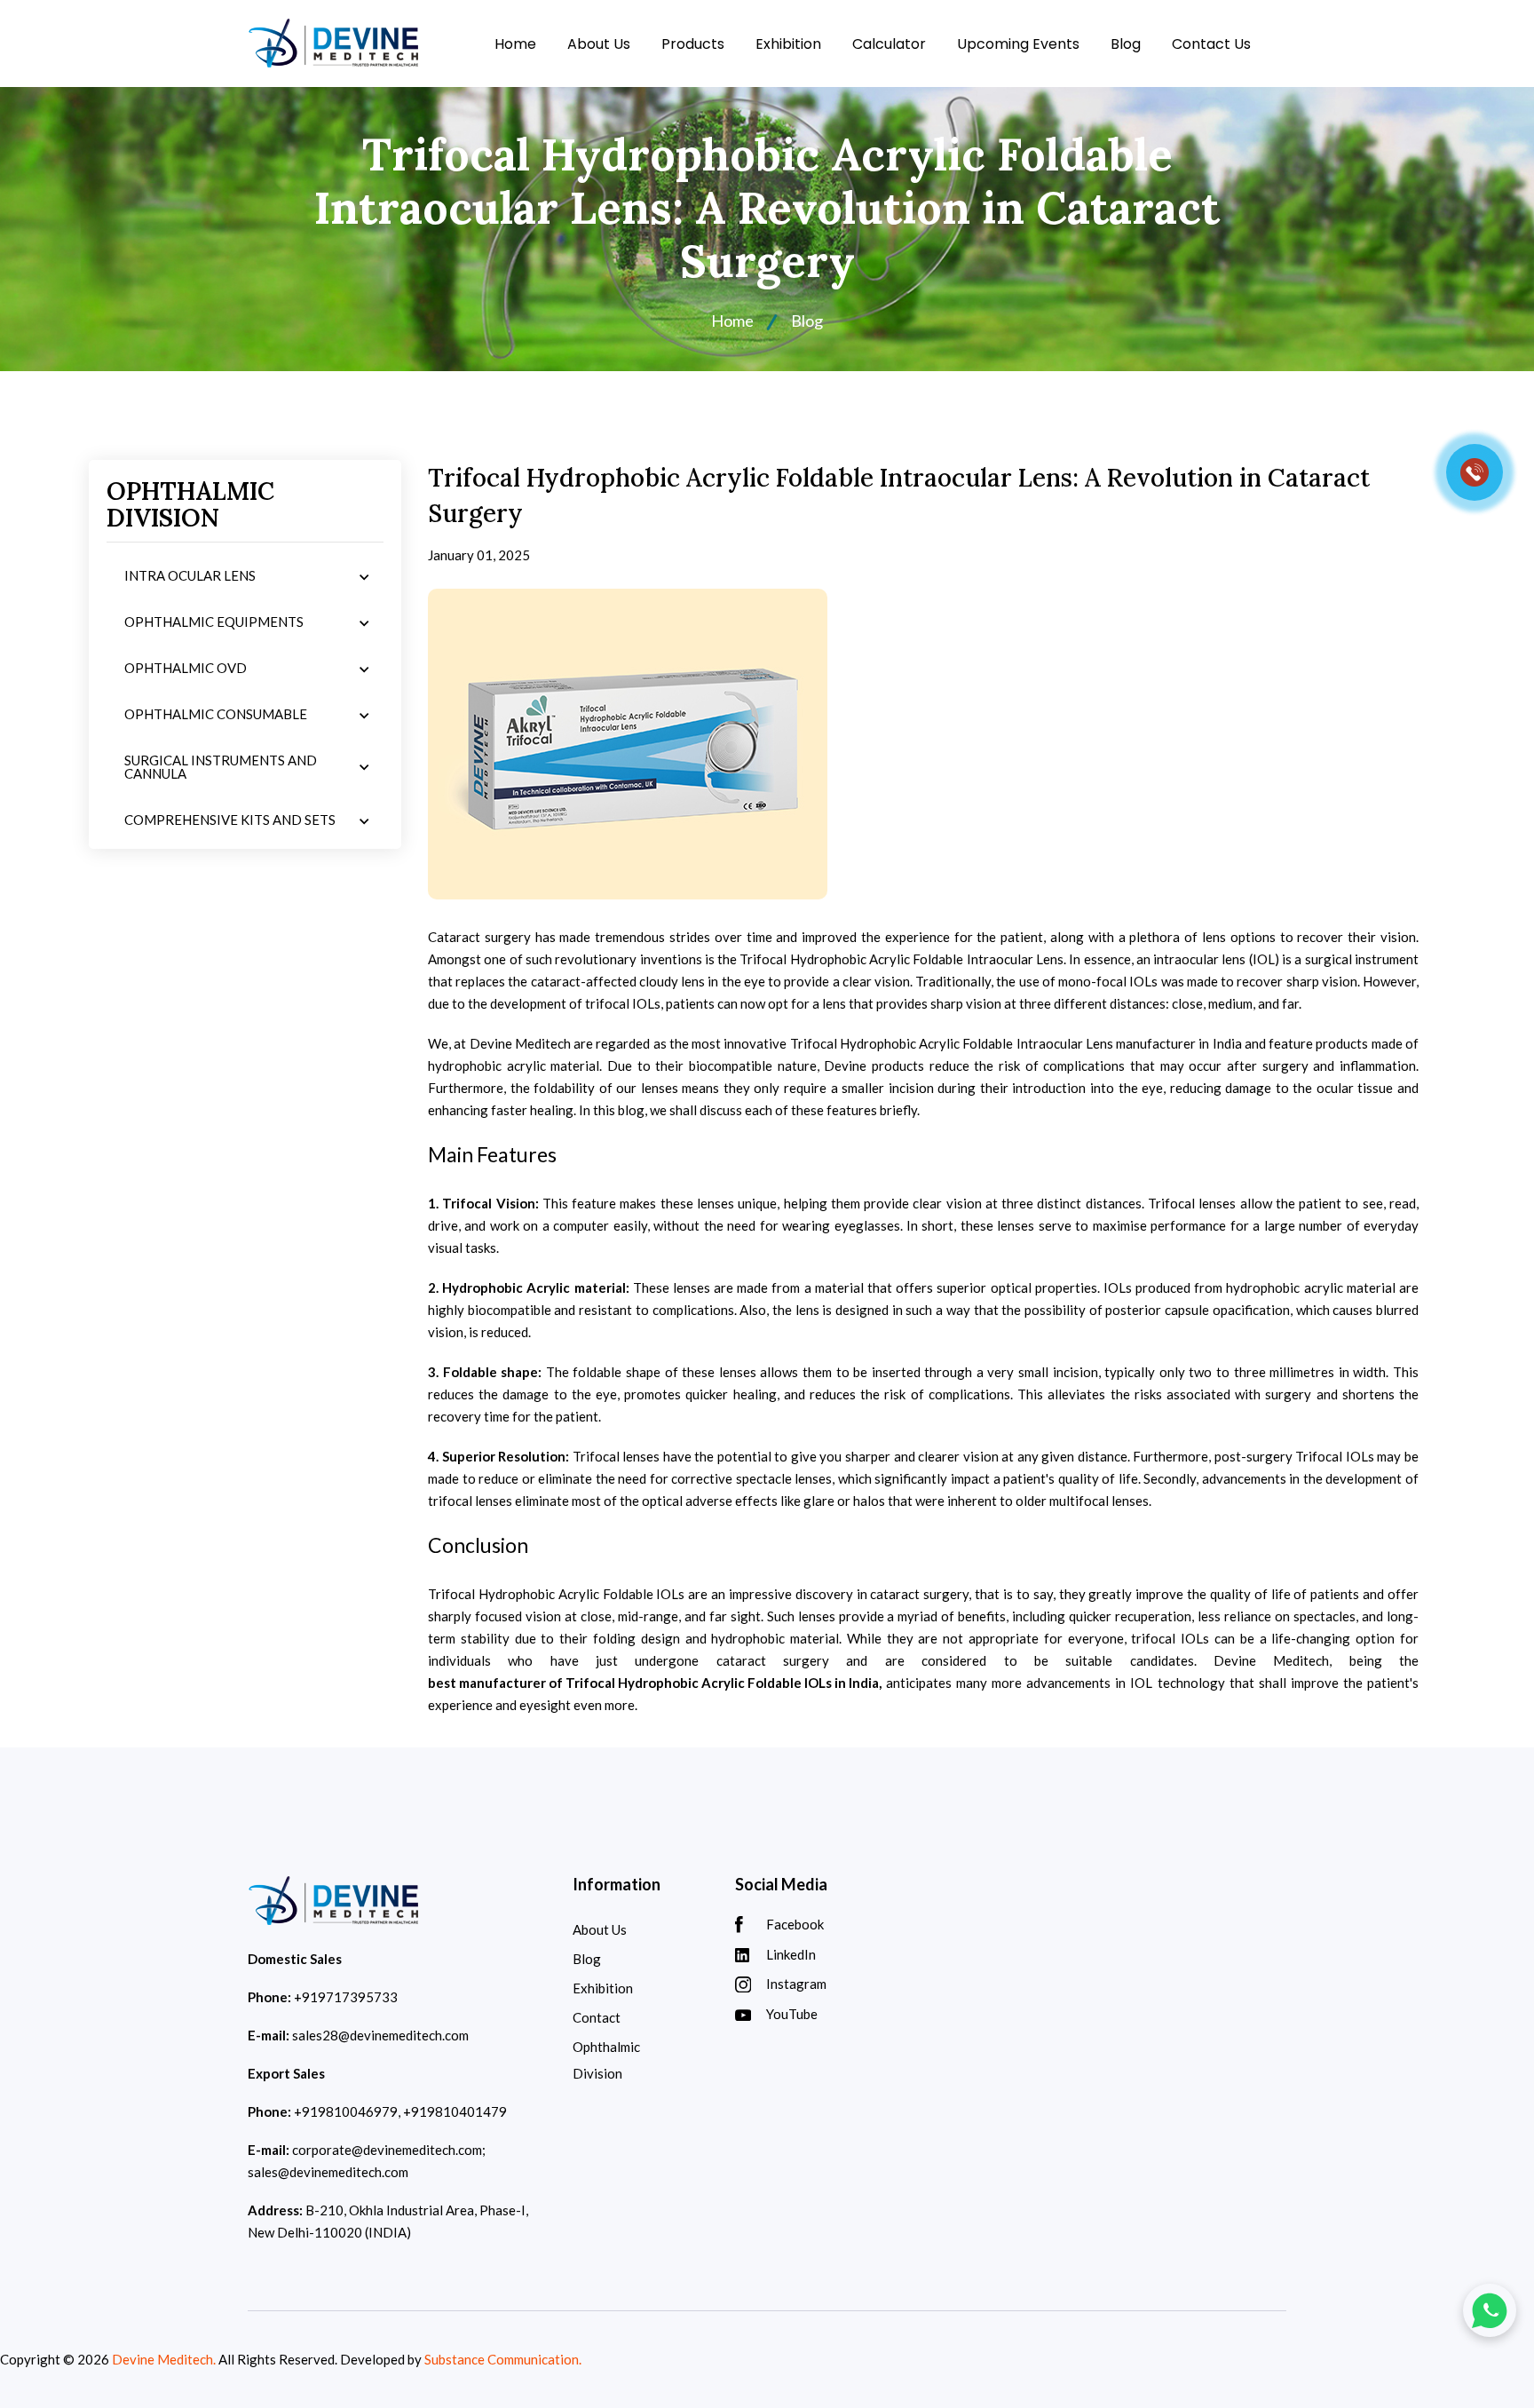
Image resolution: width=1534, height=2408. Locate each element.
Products (693, 44)
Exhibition (788, 44)
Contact (597, 2017)
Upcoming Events (1018, 44)
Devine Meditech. (164, 2359)
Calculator (889, 44)
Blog (1126, 44)
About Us (599, 44)
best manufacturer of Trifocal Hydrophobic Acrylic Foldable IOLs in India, (655, 1683)
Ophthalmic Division (606, 2060)
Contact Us (1211, 44)
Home (515, 44)
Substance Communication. (503, 2359)
